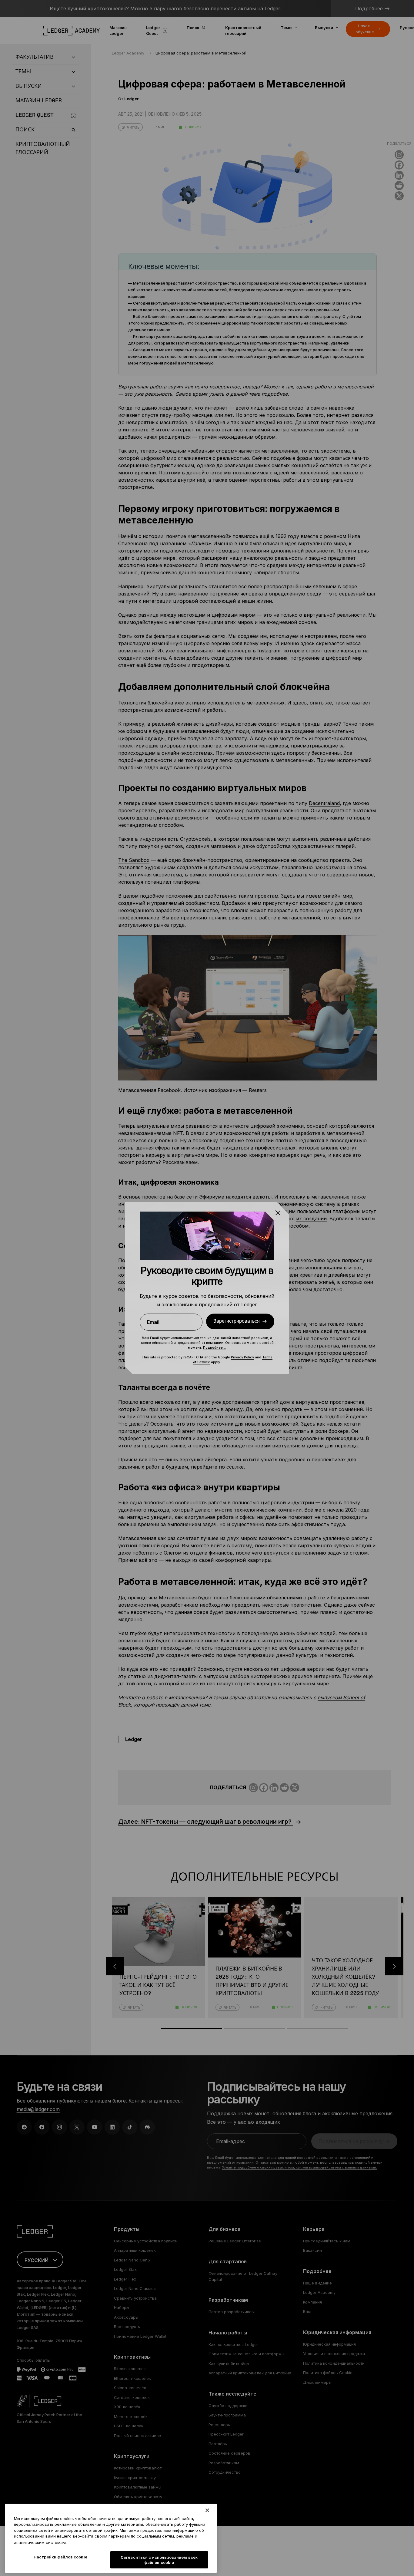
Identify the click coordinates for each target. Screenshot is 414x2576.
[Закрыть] (207, 2510)
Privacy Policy (242, 1357)
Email (153, 1322)
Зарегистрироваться (237, 1321)
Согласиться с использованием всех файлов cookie (159, 2560)
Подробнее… (215, 1347)
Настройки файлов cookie (60, 2557)
